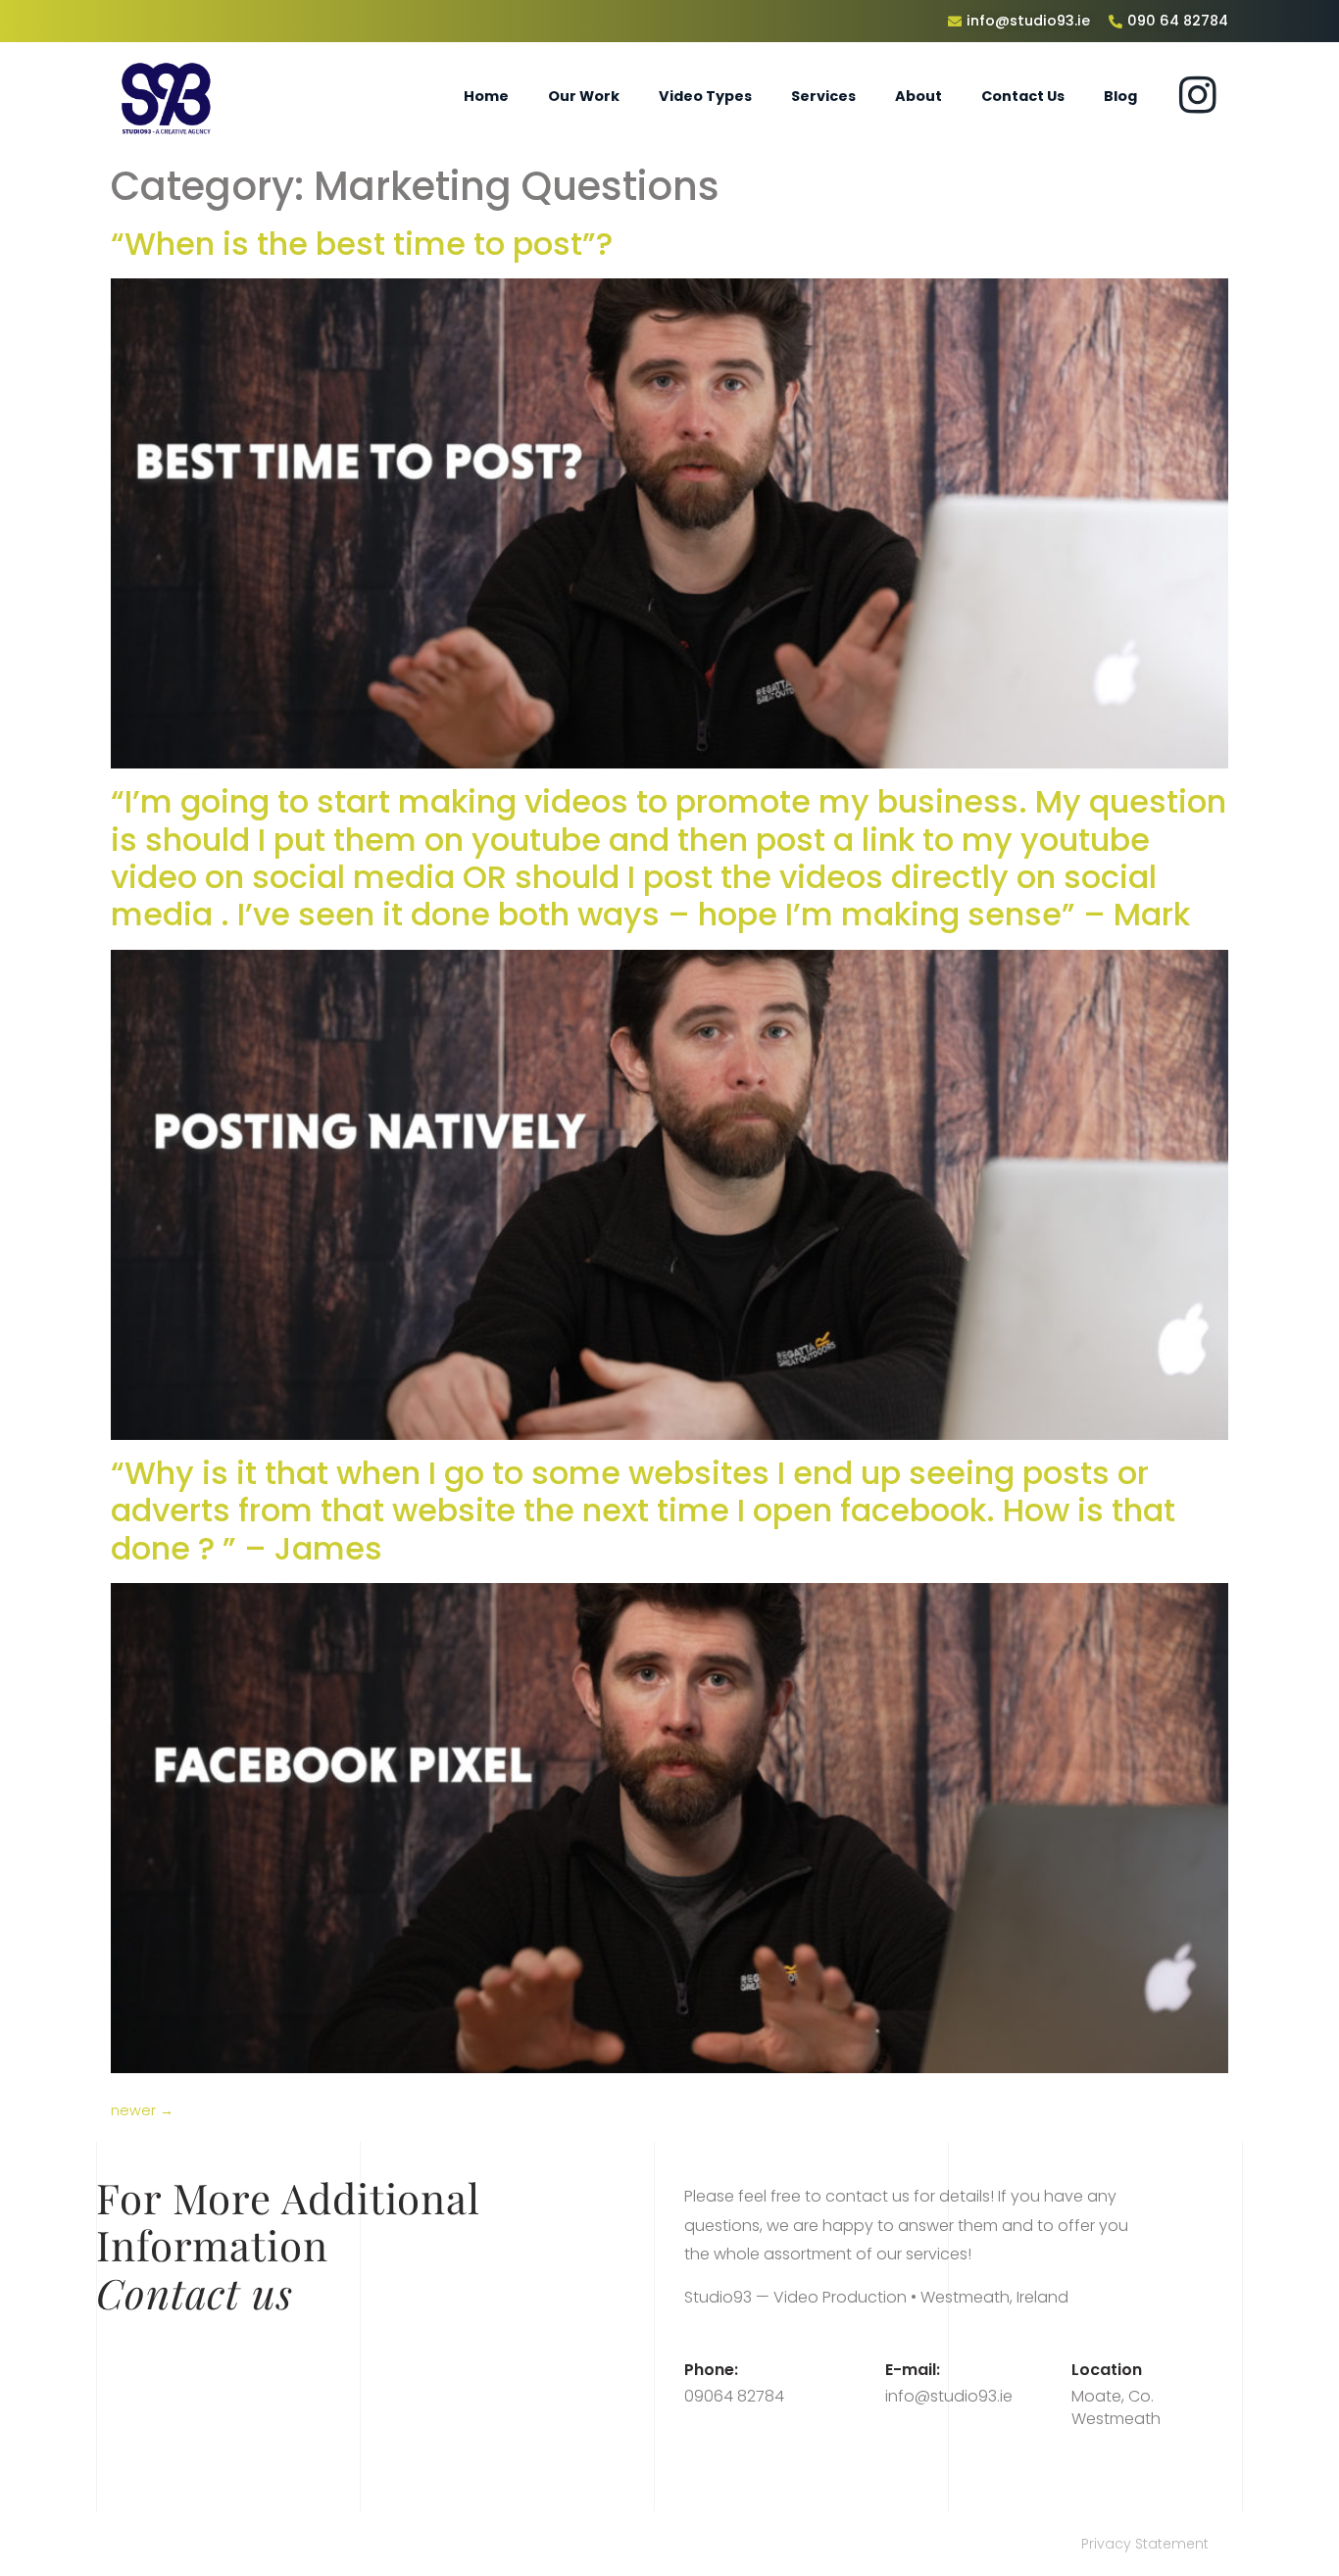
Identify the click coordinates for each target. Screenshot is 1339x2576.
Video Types (705, 96)
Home (486, 96)
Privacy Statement (1145, 2544)
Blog (1120, 96)
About (918, 96)
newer (142, 2110)
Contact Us (1023, 96)
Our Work (584, 96)
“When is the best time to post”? (362, 244)
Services (823, 96)
